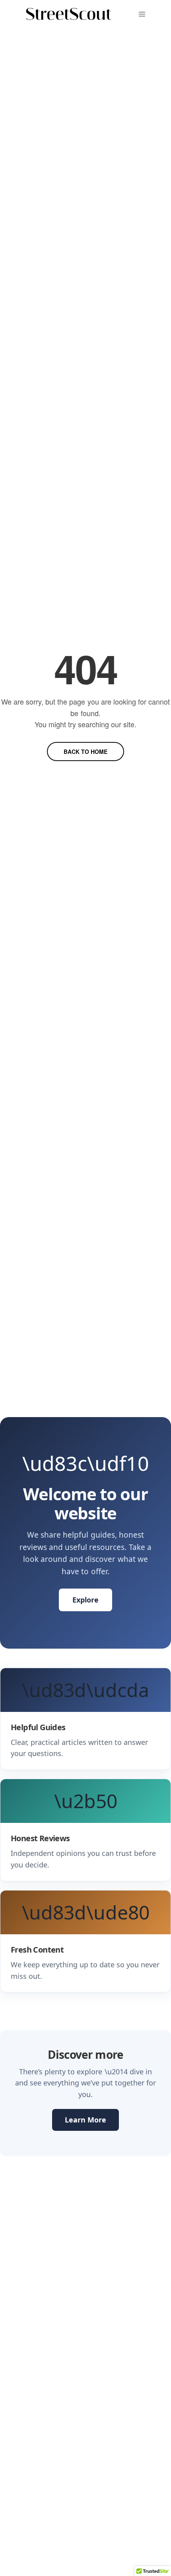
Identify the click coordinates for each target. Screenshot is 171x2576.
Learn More (85, 2120)
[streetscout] (69, 14)
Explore (85, 1600)
